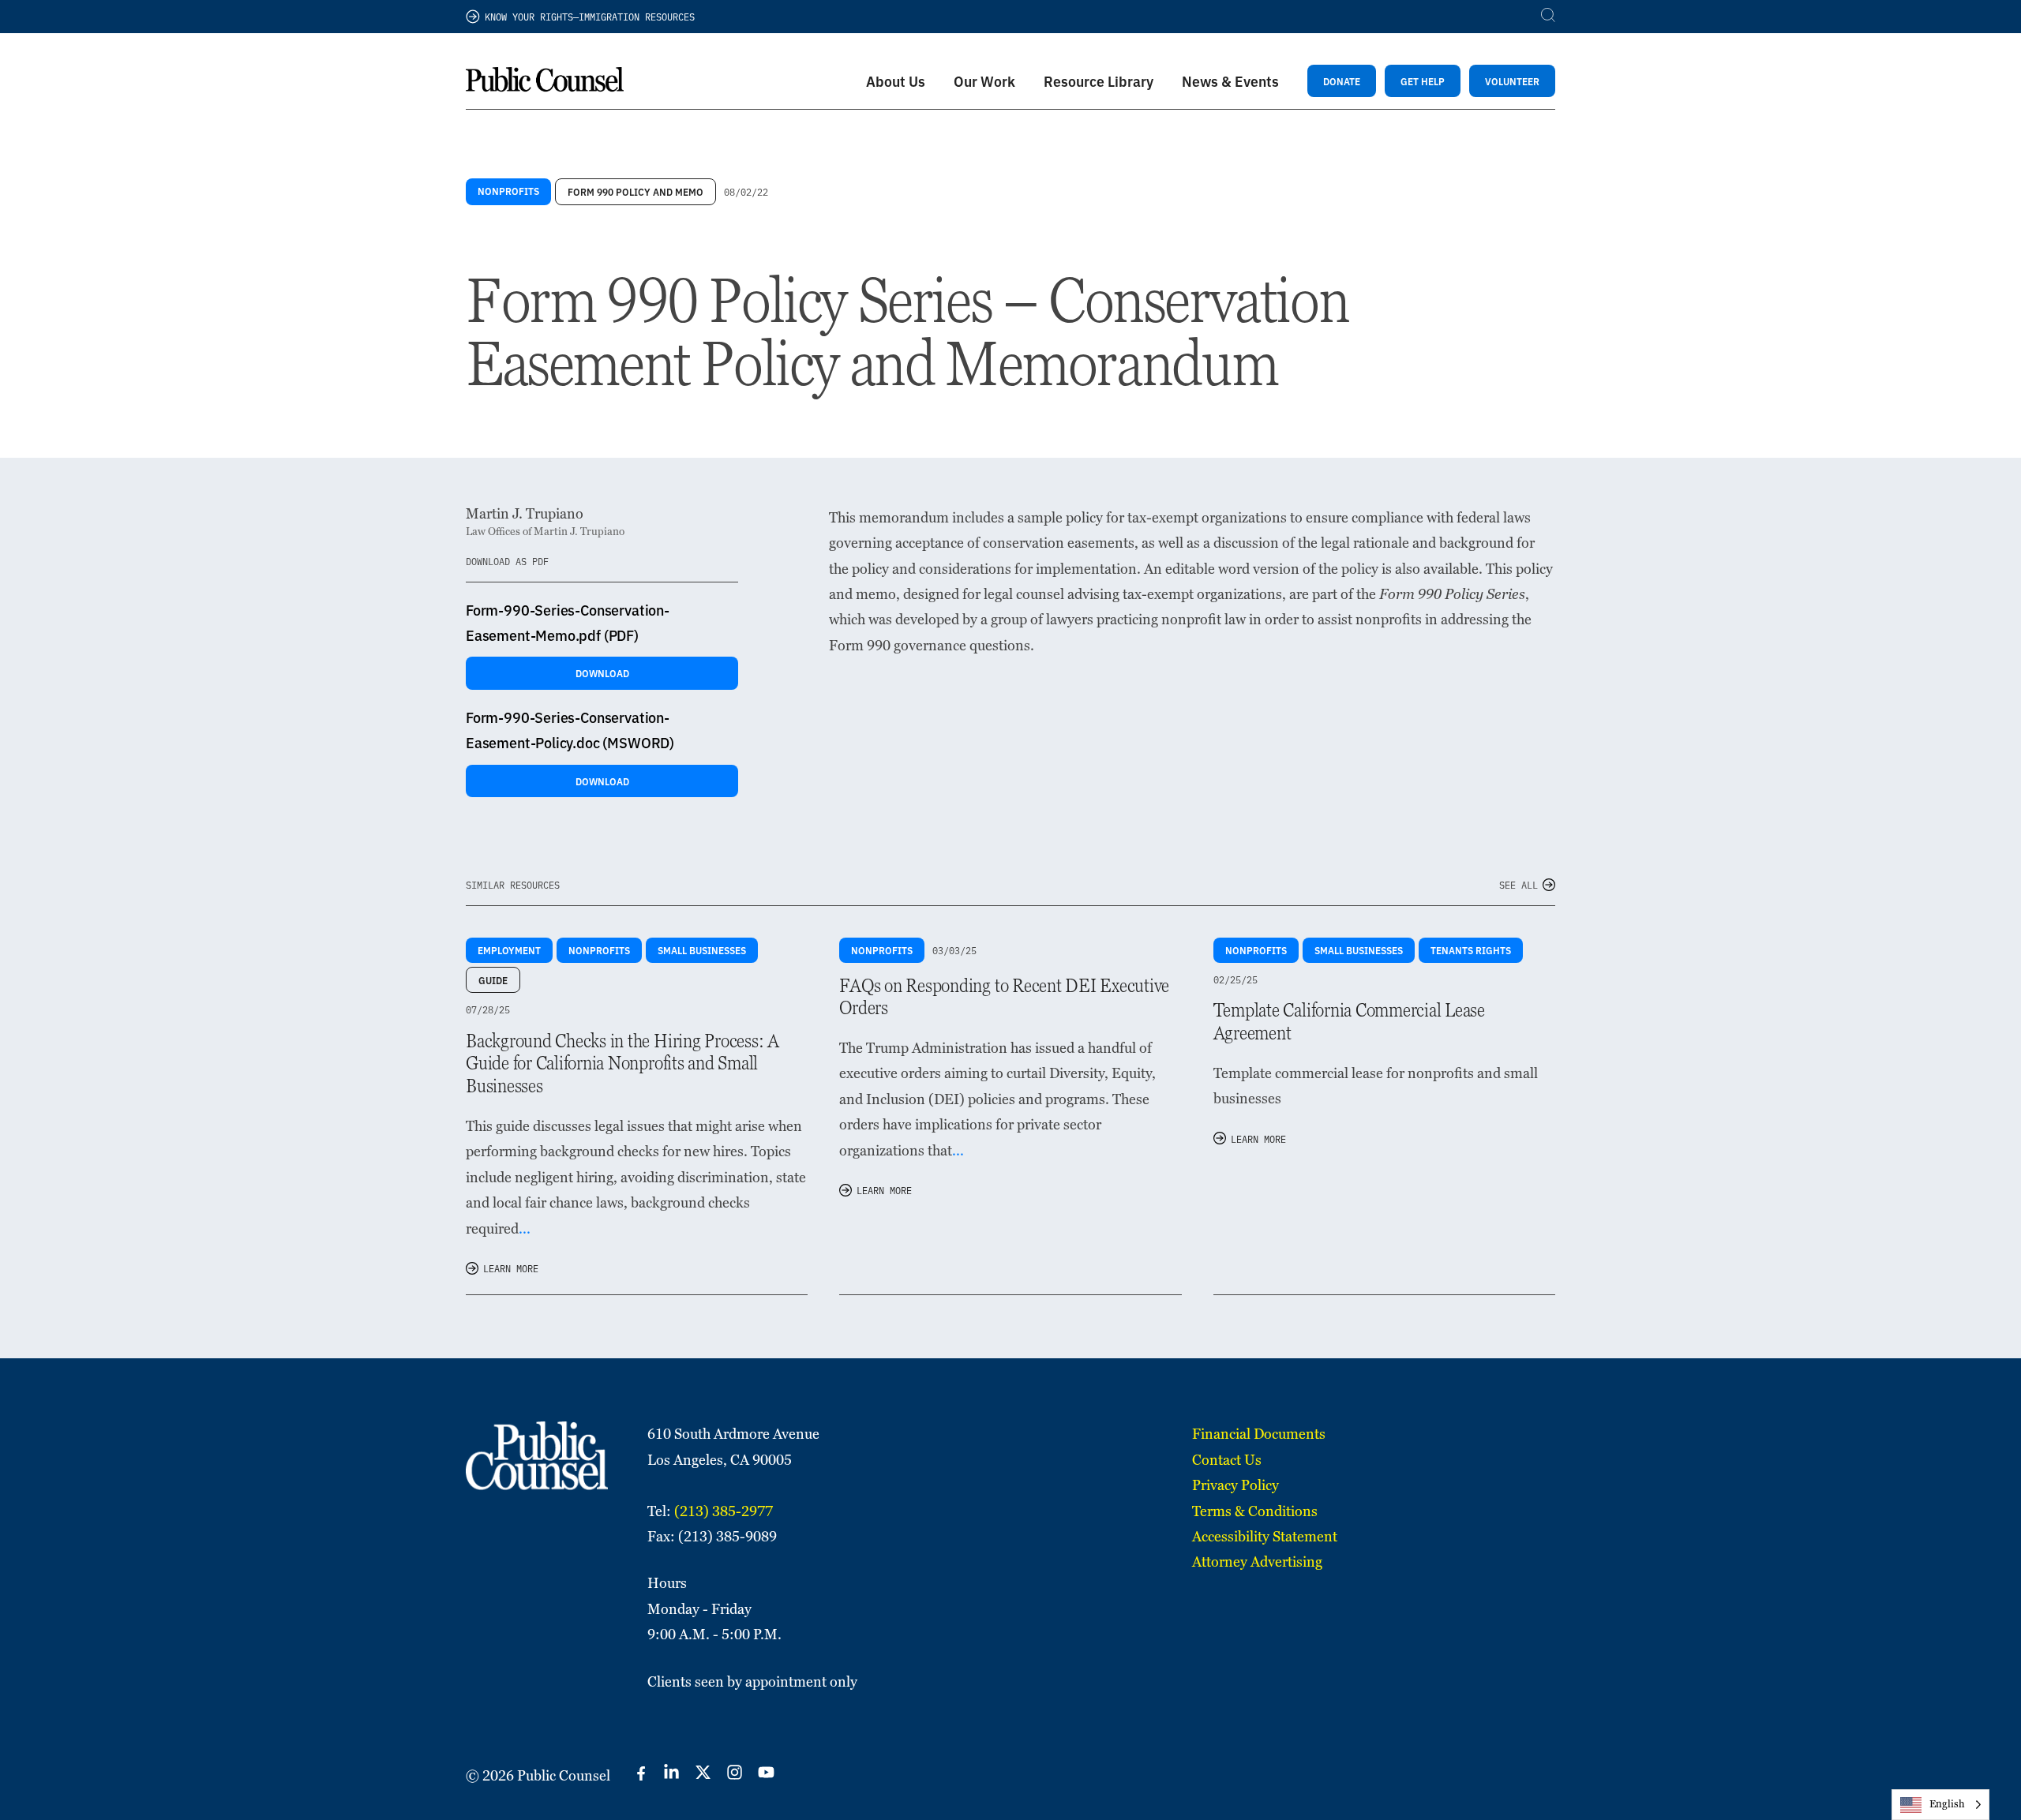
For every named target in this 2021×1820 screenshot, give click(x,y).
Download (602, 673)
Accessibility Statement (1265, 1536)
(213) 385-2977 (724, 1511)
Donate (1342, 81)
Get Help (1423, 81)
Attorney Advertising (1257, 1562)
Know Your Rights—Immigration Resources (590, 16)
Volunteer (1512, 81)
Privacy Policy (1235, 1485)
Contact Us (1227, 1460)
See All (1519, 884)
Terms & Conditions (1255, 1511)
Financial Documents (1259, 1434)
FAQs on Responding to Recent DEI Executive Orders (1004, 997)
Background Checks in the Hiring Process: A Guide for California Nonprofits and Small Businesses (622, 1064)
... (525, 1228)
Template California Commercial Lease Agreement (1349, 1021)
